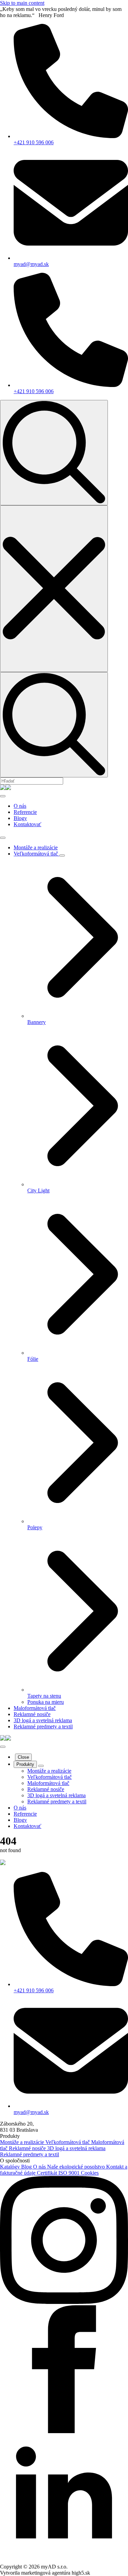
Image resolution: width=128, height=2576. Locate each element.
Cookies (90, 2173)
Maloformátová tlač (35, 1708)
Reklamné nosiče (32, 1714)
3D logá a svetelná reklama (43, 1720)
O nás (20, 806)
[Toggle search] (54, 453)
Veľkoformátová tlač (37, 854)
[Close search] (54, 589)
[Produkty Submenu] (41, 1766)
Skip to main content (22, 3)
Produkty (25, 1764)
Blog (27, 2167)
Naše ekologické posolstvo (77, 2167)
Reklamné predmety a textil (43, 1726)
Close (23, 1757)
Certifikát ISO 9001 (59, 2173)
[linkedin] (64, 2560)
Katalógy (11, 2167)
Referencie (25, 812)
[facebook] (64, 2431)
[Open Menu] (3, 796)
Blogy (20, 818)
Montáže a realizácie (36, 847)
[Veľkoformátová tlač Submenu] (62, 855)
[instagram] (64, 2302)
